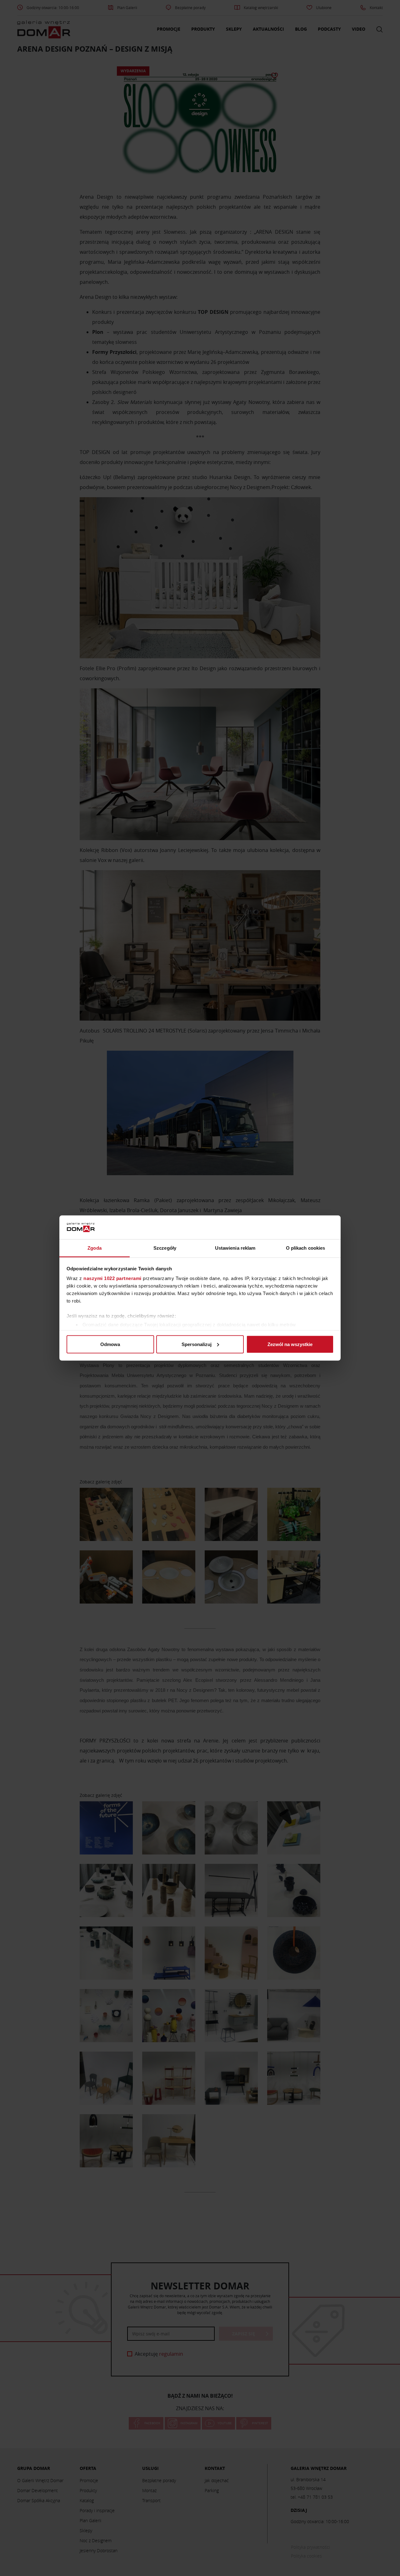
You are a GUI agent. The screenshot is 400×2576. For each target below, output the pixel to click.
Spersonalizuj (197, 1344)
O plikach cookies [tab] (306, 1248)
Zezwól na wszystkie (290, 1344)
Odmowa (110, 1344)
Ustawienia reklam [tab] (235, 1248)
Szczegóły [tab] (165, 1248)
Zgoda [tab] (95, 1248)
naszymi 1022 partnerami (112, 1278)
